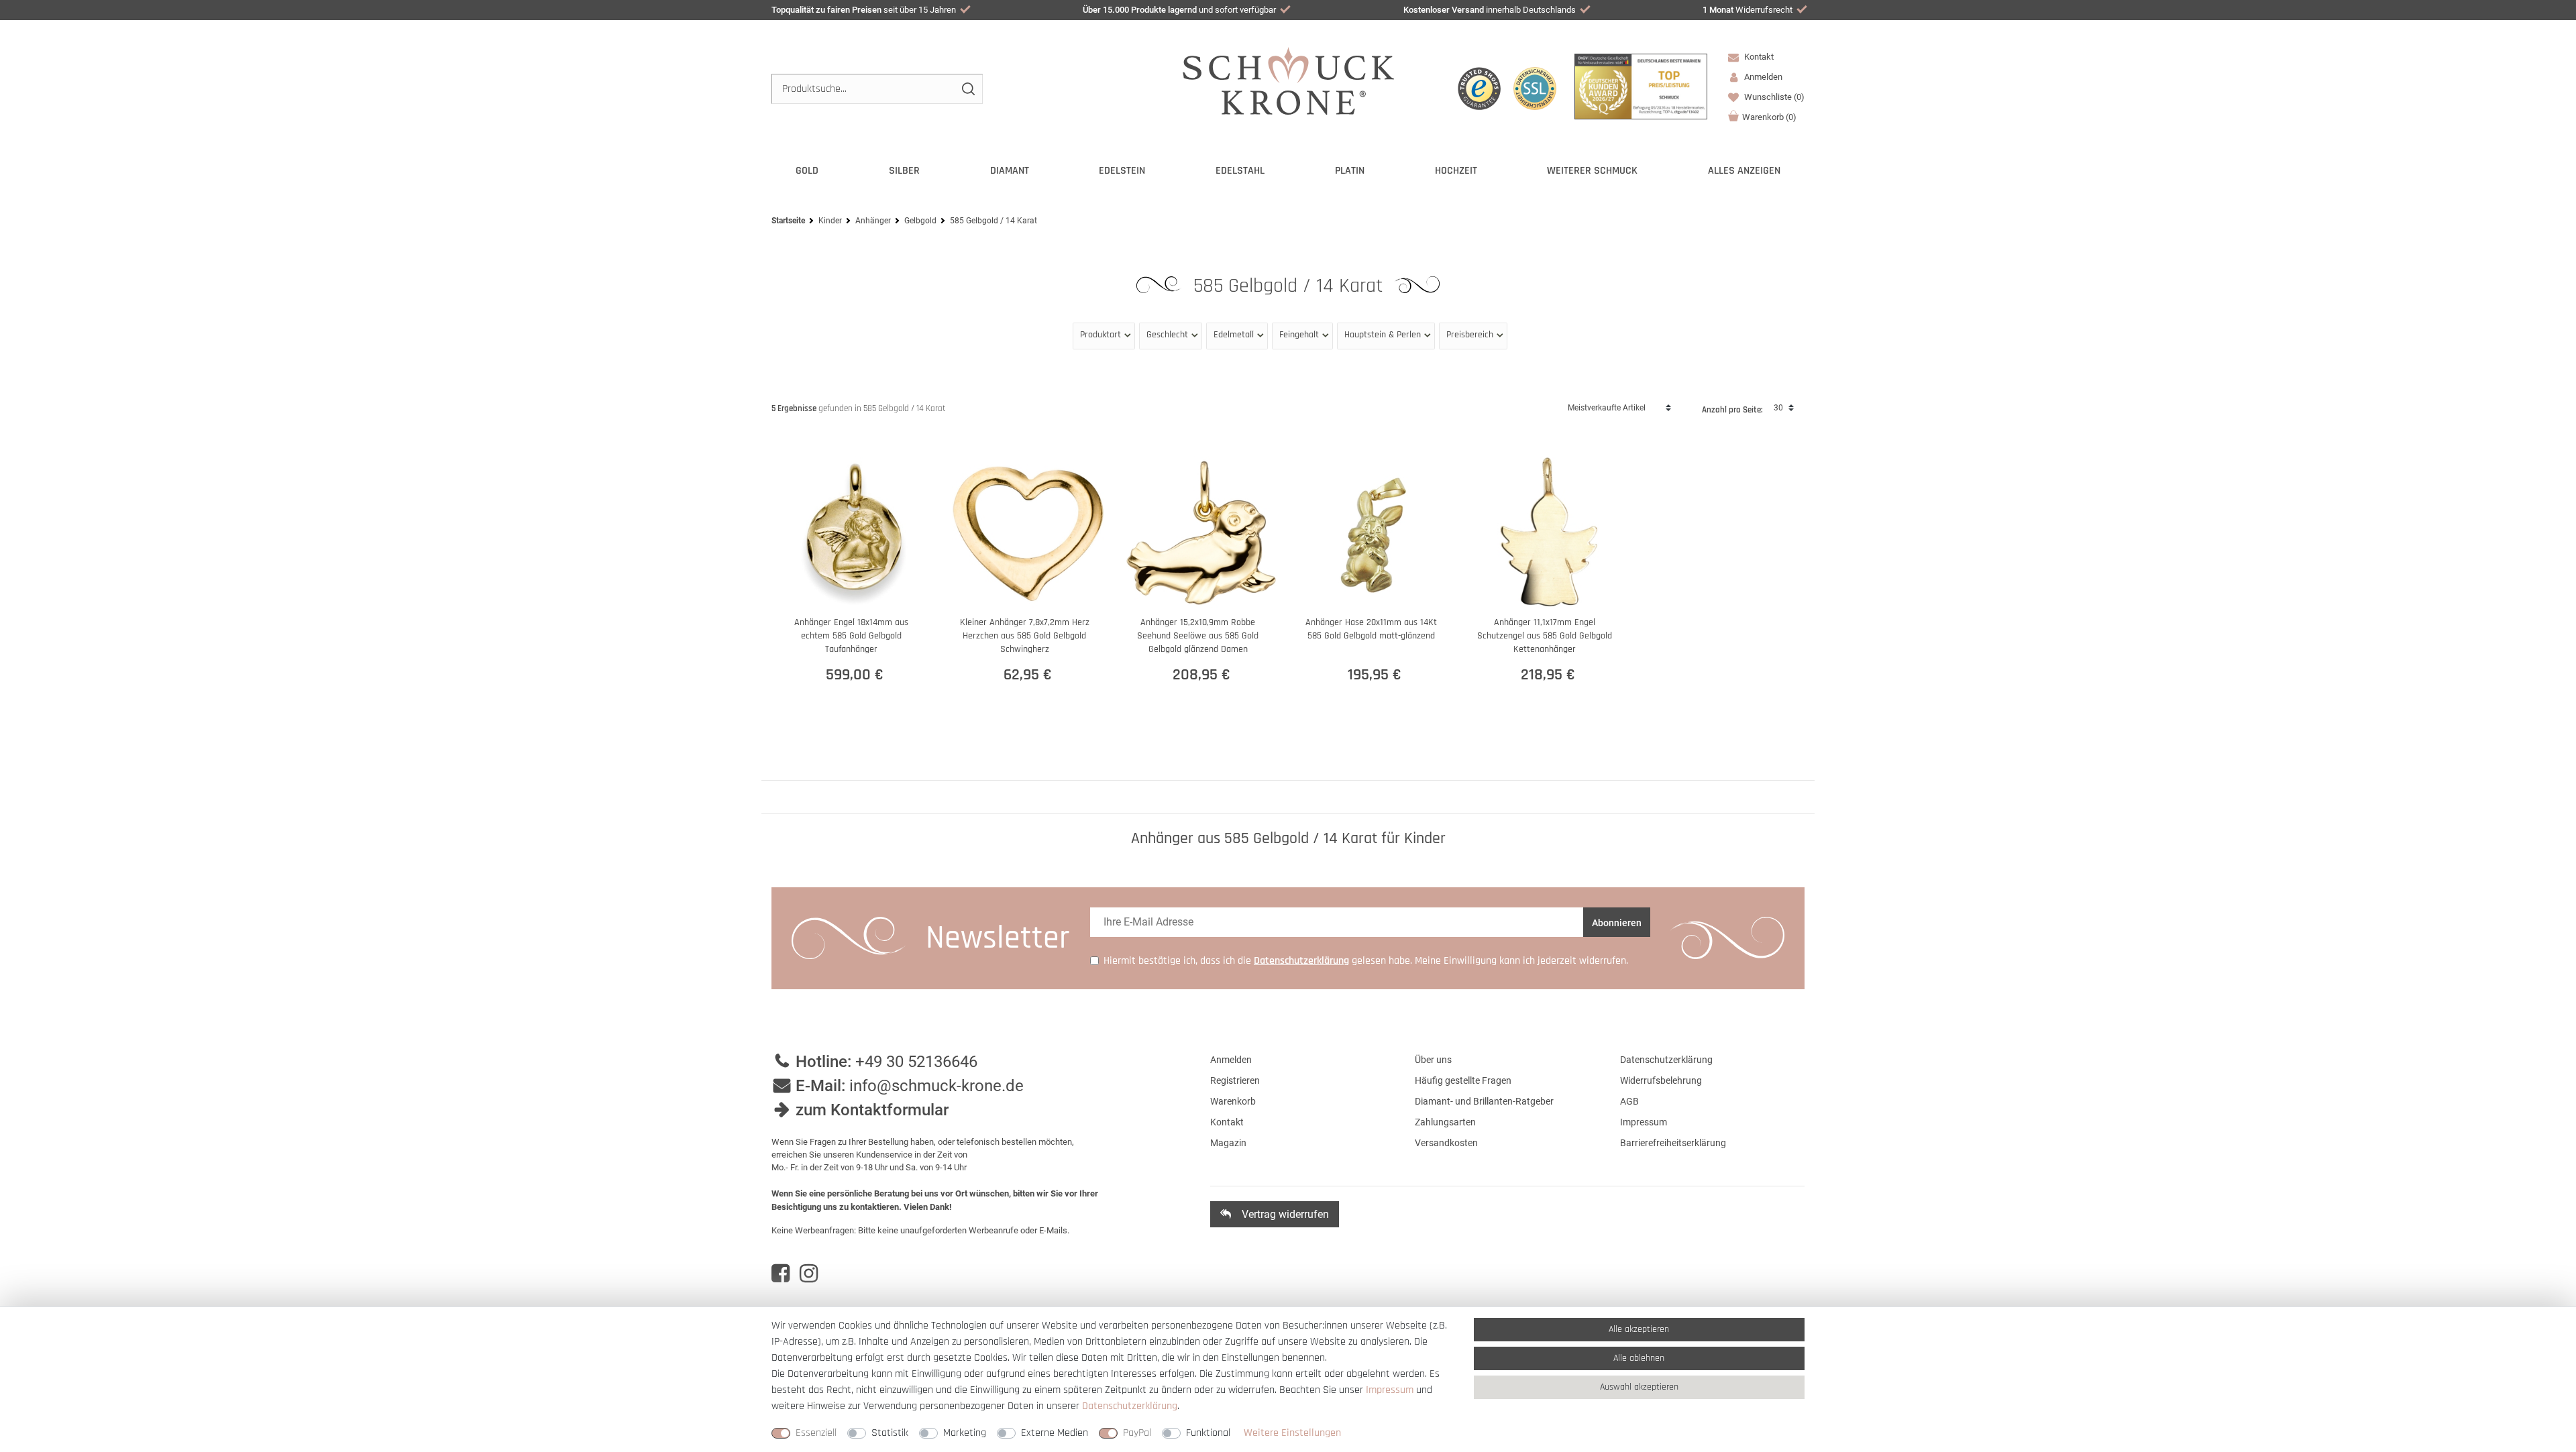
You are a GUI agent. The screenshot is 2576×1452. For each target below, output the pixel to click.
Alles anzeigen (1744, 171)
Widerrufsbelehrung (1661, 1080)
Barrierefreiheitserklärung (1673, 1143)
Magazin (1228, 1143)
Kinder (830, 221)
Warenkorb (1769, 117)
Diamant (1010, 171)
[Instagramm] (809, 1274)
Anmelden (1231, 1060)
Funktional (1208, 1433)
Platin (1350, 171)
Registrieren (1235, 1080)
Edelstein (1122, 171)
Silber (904, 171)
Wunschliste (1773, 97)
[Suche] (968, 89)
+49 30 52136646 (916, 1062)
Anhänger (873, 221)
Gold (807, 171)
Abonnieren (1617, 923)
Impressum (1644, 1122)
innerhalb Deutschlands (1490, 10)
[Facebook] (781, 1274)
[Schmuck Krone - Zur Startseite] (1288, 80)
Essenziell (816, 1433)
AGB (1629, 1101)
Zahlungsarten (1445, 1122)
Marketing (965, 1433)
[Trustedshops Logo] (1479, 89)
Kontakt (1758, 57)
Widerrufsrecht (1748, 10)
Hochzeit (1456, 171)
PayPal (1137, 1433)
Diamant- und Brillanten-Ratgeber (1484, 1101)
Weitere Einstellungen (1292, 1433)
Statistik (890, 1433)
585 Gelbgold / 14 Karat (1291, 286)
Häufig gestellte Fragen (1463, 1080)
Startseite (788, 221)
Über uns (1433, 1060)
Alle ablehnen (1639, 1358)
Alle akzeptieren (1639, 1329)
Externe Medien (1055, 1433)
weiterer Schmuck (1592, 171)
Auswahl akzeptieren (1639, 1387)
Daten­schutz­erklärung (1130, 1406)
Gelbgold (920, 221)
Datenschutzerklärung (1666, 1060)
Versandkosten (1446, 1143)
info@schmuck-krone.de (936, 1086)
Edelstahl (1240, 171)
